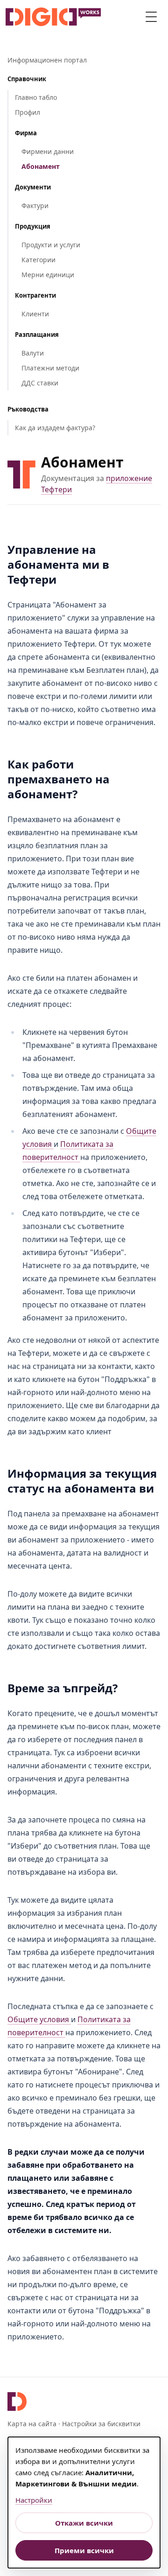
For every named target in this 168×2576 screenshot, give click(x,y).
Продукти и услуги (51, 245)
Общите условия (39, 2019)
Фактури (35, 206)
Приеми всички (84, 2550)
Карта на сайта (32, 2424)
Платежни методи (50, 368)
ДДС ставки (40, 383)
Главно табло (36, 97)
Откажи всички (84, 2523)
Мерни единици (48, 275)
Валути (33, 353)
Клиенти (35, 314)
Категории (38, 260)
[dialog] (84, 2503)
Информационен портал (47, 60)
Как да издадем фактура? (55, 428)
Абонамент (41, 166)
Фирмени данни (48, 151)
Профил (28, 112)
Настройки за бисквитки (101, 2424)
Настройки (34, 2500)
